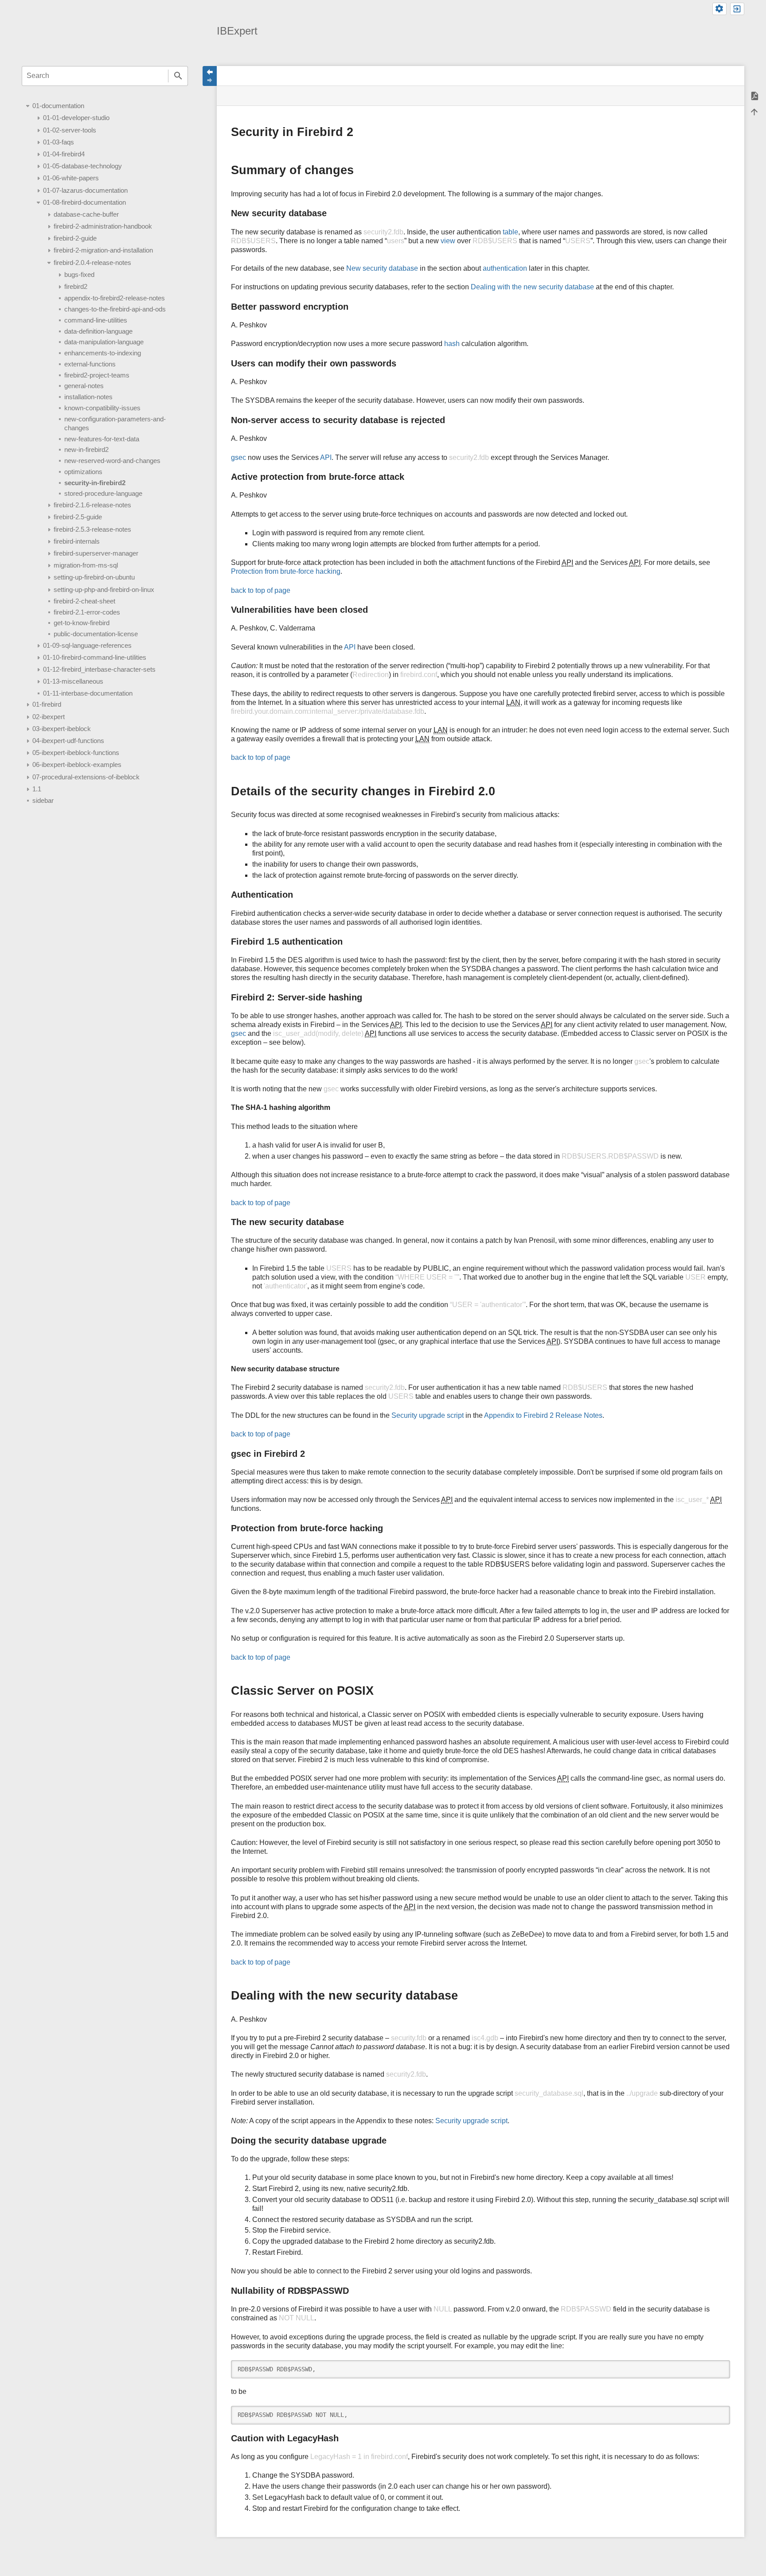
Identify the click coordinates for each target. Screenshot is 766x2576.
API (326, 457)
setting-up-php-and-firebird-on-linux (104, 590)
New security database (382, 268)
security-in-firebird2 (95, 483)
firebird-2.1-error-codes (87, 612)
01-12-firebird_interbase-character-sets (99, 669)
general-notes (84, 386)
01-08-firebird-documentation (84, 202)
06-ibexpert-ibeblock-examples (77, 765)
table (510, 232)
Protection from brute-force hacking (286, 571)
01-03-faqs (59, 142)
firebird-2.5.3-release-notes (92, 529)
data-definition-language (98, 331)
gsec (238, 457)
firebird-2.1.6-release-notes (92, 505)
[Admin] (719, 9)
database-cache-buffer (86, 214)
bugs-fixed (79, 274)
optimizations (83, 472)
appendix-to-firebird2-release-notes (115, 298)
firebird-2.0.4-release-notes (92, 263)
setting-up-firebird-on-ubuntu (94, 577)
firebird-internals (77, 541)
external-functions (90, 364)
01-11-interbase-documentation (88, 693)
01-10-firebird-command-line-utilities (95, 657)
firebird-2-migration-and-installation (103, 250)
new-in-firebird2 (86, 449)
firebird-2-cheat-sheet (84, 601)
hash (452, 344)
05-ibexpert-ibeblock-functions (76, 753)
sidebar (43, 800)
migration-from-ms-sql (86, 565)
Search (178, 76)
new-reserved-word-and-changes (112, 461)
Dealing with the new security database (532, 287)
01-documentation (58, 106)
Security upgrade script (428, 1415)
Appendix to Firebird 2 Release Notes (543, 1415)
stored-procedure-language (103, 493)
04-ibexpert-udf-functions (68, 741)
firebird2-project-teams (97, 375)
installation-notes (88, 397)
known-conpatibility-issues (102, 408)
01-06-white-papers (71, 178)
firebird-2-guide (75, 238)
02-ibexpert (49, 717)
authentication (505, 268)
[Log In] (737, 9)
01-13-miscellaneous (73, 681)
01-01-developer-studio (76, 118)
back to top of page (261, 590)
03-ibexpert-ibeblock (62, 729)
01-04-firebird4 (64, 154)
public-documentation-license (96, 634)
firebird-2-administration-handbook (103, 226)
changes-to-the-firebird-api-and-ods (115, 309)
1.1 (37, 789)
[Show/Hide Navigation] (210, 76)
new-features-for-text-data (102, 439)
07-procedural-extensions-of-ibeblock (86, 777)
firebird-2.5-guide (78, 517)
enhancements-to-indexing (103, 353)
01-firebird (47, 704)
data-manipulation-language (104, 342)
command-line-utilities (96, 320)
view (448, 241)
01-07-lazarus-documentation (85, 190)
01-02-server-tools (70, 130)
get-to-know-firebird (82, 623)
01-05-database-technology (82, 166)
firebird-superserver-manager (96, 553)
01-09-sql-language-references (87, 645)
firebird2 (76, 286)
